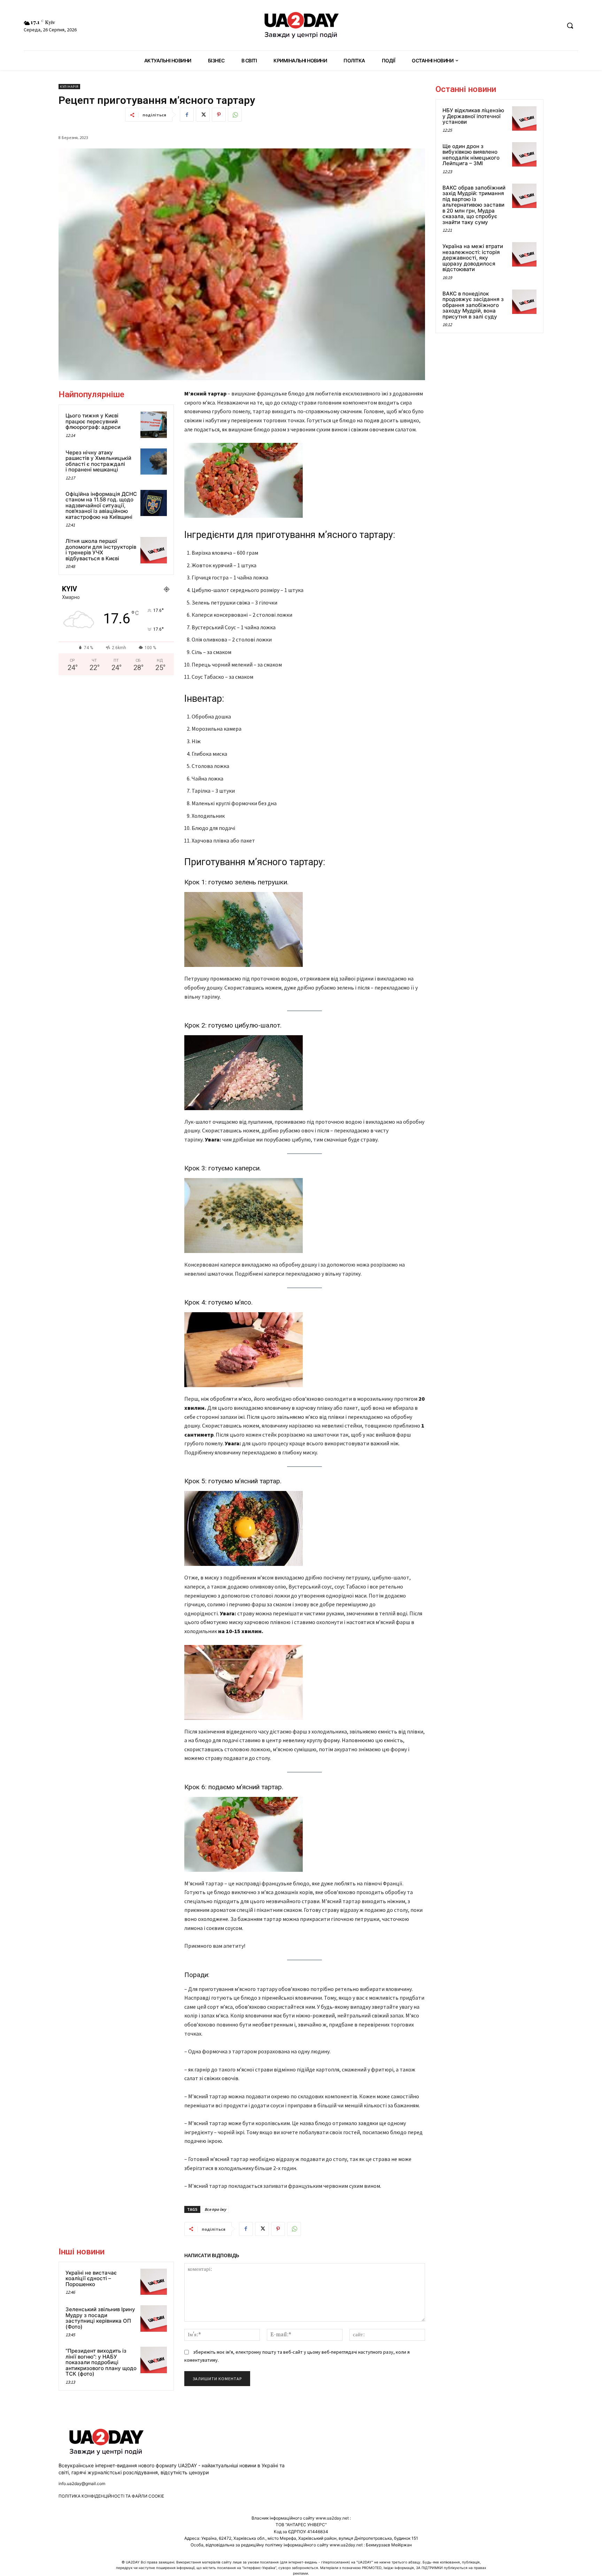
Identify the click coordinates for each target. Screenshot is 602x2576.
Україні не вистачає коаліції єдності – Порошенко (91, 2278)
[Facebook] (187, 115)
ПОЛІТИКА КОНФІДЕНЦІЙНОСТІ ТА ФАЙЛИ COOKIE (111, 2496)
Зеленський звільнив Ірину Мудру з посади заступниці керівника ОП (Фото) (100, 2318)
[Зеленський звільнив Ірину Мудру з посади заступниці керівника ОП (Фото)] (154, 2319)
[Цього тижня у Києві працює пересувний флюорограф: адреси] (154, 425)
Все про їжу (215, 2209)
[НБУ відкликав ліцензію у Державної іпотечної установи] (524, 118)
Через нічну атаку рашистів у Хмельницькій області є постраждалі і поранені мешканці (98, 461)
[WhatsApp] (235, 115)
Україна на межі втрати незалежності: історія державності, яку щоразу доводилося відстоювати (473, 258)
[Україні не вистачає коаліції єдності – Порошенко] (154, 2282)
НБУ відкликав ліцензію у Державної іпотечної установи (473, 116)
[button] (570, 25)
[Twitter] (203, 115)
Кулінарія (69, 87)
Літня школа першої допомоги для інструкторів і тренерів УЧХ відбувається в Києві (101, 550)
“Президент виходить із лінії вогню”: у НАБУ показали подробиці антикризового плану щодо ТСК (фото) (101, 2362)
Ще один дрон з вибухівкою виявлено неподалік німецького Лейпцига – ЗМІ (471, 155)
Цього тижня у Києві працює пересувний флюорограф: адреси (93, 421)
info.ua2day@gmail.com (82, 2483)
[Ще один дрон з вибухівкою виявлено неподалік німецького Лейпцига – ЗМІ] (524, 154)
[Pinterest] (219, 115)
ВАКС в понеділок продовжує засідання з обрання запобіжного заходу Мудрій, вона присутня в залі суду (473, 305)
